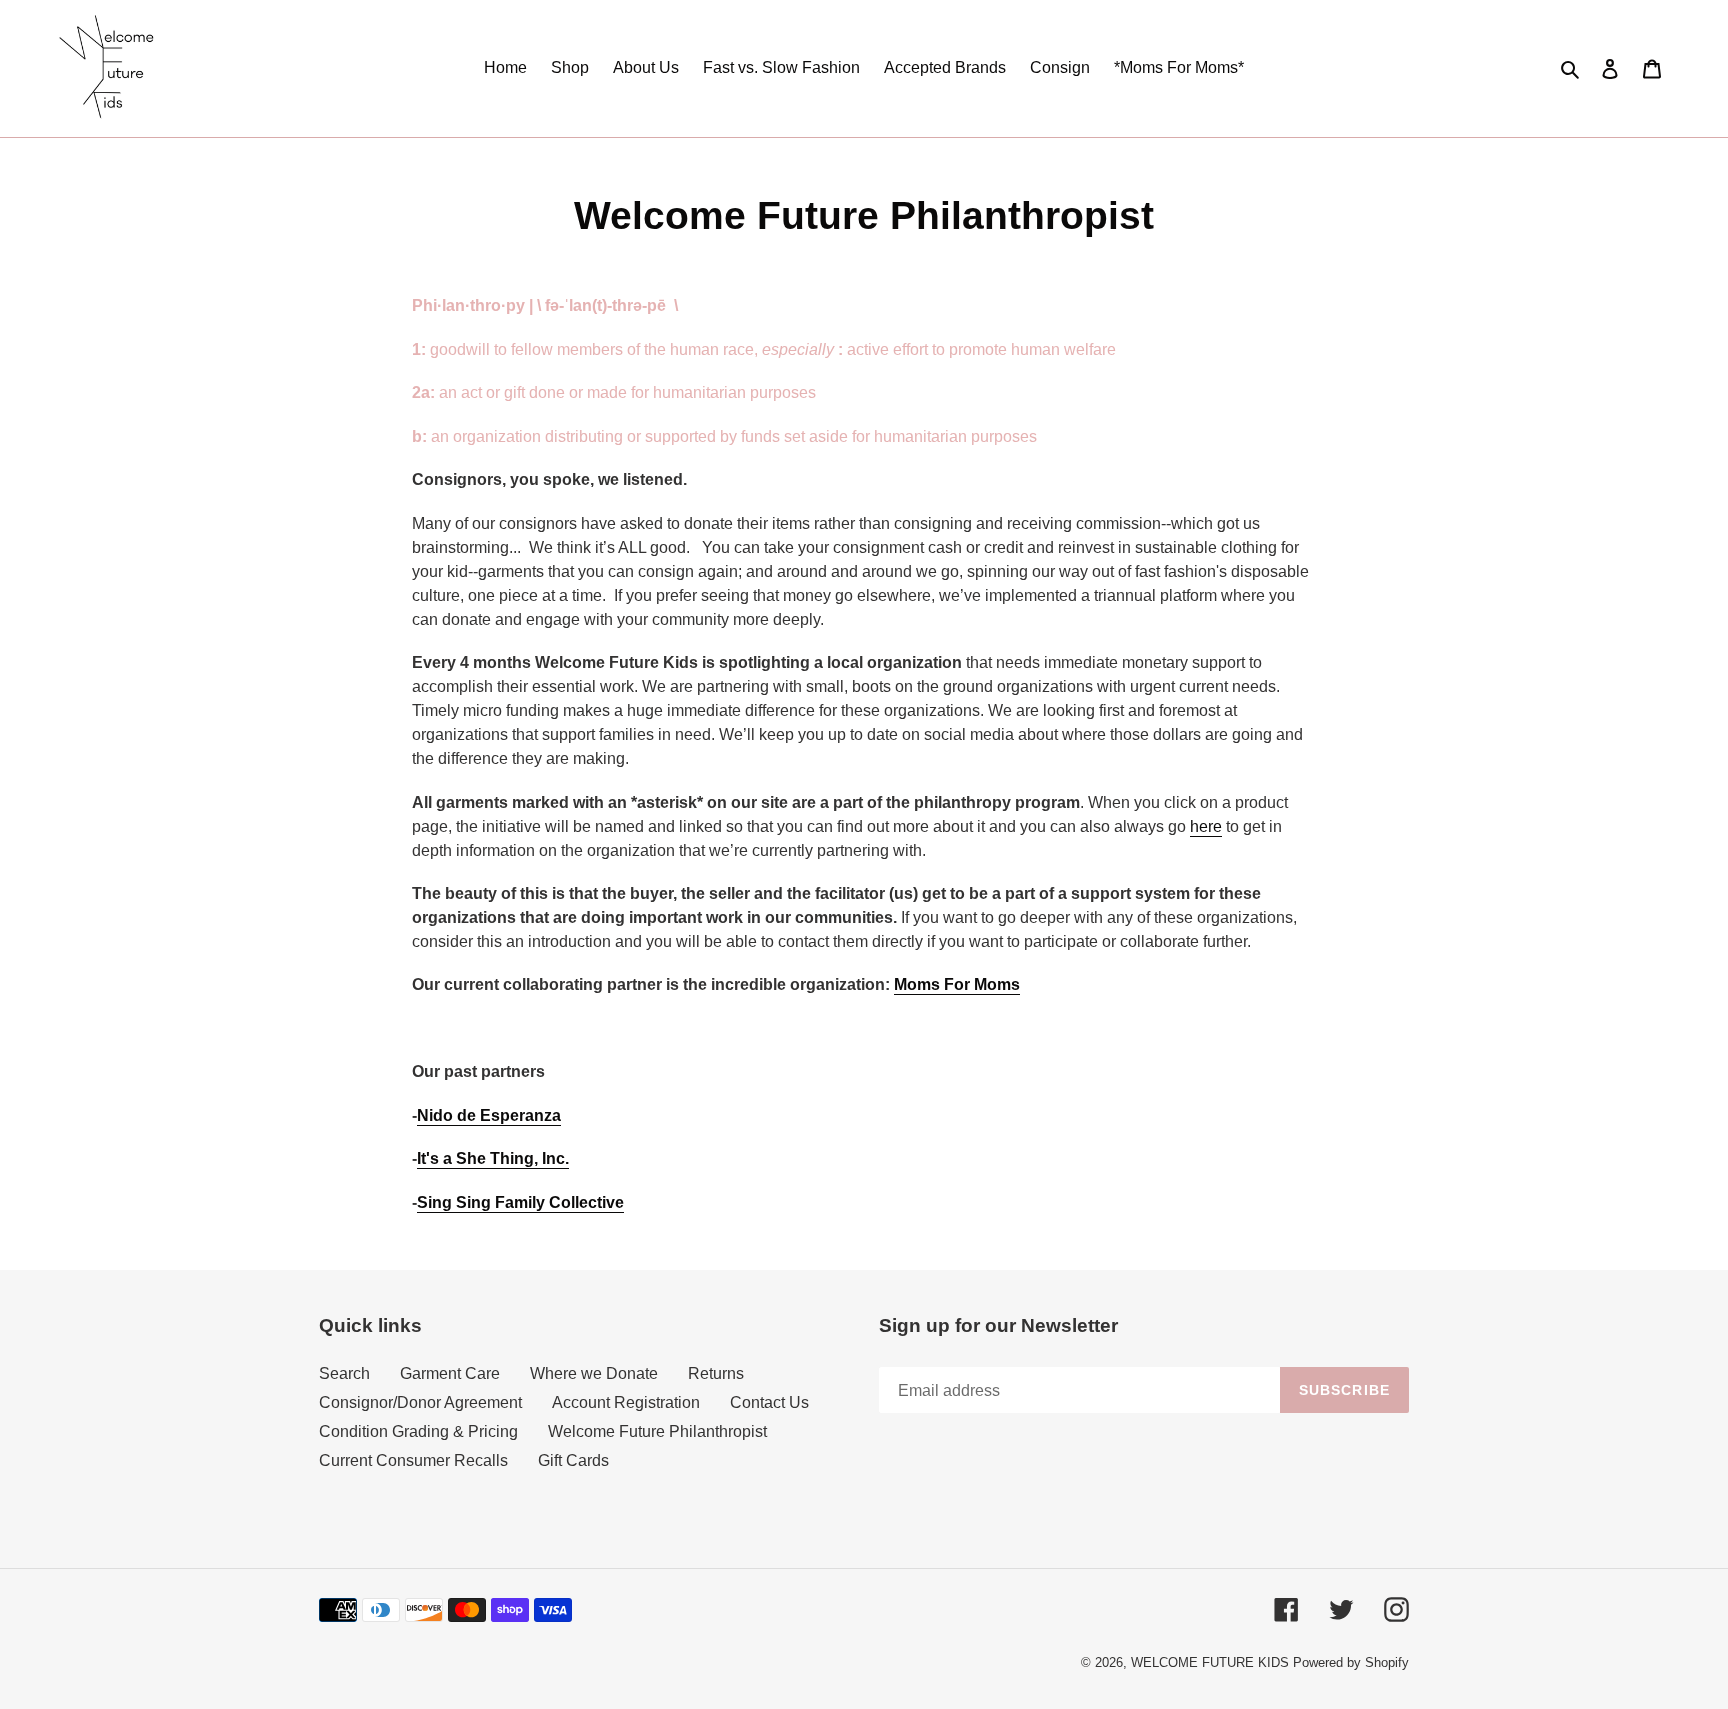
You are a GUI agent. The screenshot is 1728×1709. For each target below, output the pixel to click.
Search (344, 1373)
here (1206, 826)
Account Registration (626, 1402)
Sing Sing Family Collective (520, 1202)
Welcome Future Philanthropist (657, 1431)
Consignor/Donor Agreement (420, 1402)
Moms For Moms (957, 984)
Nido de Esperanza (489, 1115)
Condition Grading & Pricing (418, 1431)
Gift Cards (573, 1460)
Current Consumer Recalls (413, 1460)
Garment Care (450, 1373)
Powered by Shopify (1351, 1662)
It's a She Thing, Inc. (493, 1158)
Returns (716, 1373)
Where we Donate (594, 1373)
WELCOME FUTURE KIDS (1210, 1662)
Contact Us (769, 1402)
